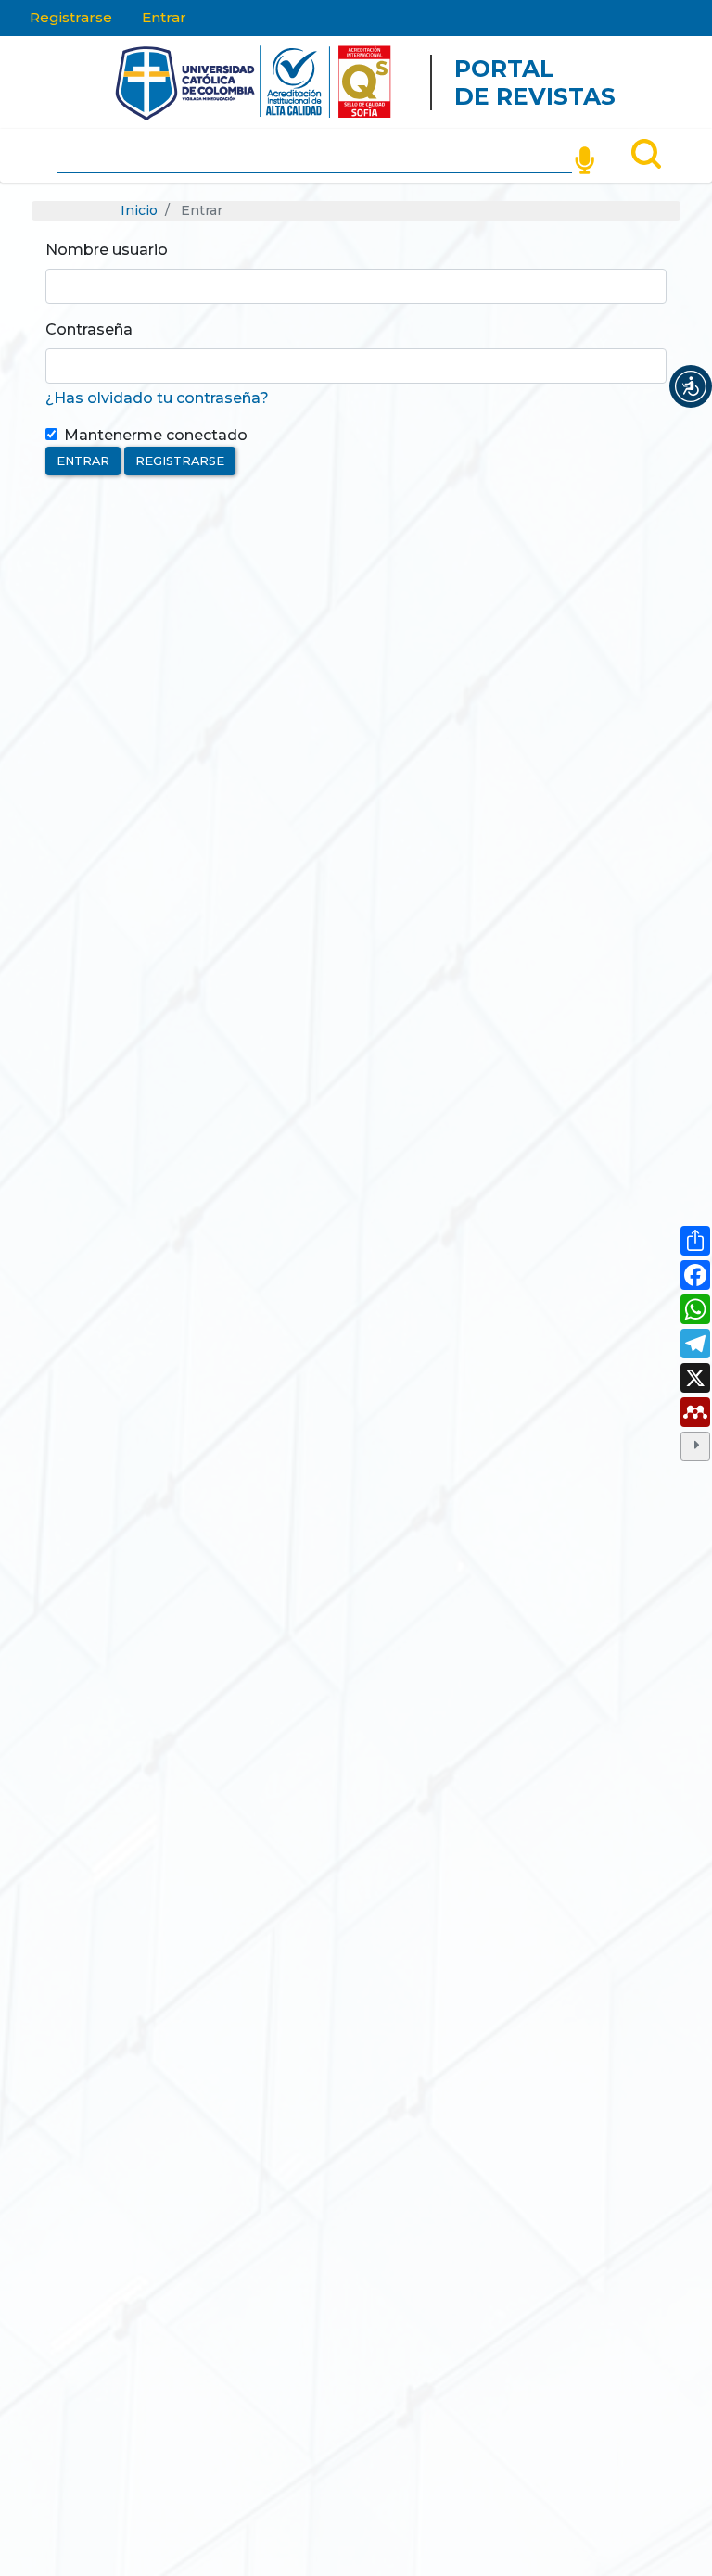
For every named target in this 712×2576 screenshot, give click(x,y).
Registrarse (71, 17)
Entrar (164, 17)
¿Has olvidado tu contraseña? (157, 398)
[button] (691, 386)
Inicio (139, 210)
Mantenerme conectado (156, 435)
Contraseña (89, 329)
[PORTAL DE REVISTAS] (79, 82)
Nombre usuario (107, 250)
